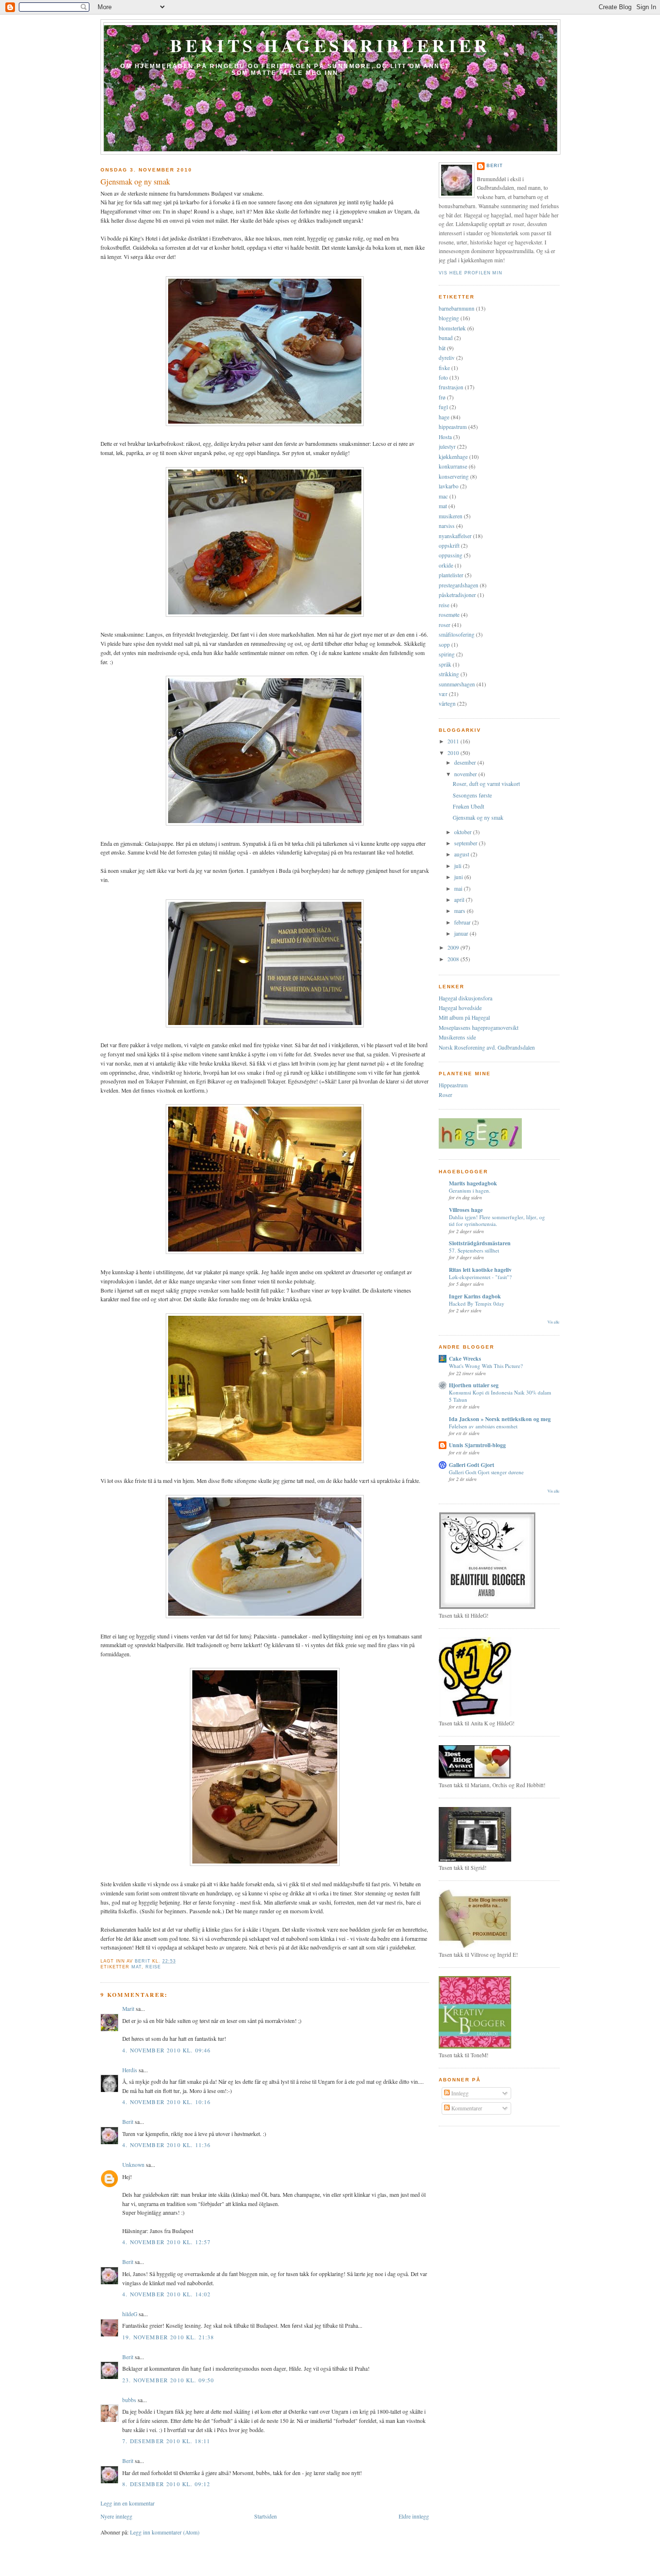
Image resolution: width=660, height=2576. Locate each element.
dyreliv (447, 358)
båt (442, 348)
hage (444, 417)
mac (443, 496)
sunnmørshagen (457, 684)
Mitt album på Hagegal (464, 1018)
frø (442, 397)
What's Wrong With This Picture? (486, 1366)
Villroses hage (466, 1210)
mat (136, 1967)
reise (153, 1967)
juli (459, 866)
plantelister (451, 575)
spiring (447, 654)
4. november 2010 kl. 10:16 (166, 2102)
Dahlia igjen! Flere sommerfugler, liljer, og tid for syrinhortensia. (497, 1220)
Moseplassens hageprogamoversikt (479, 1028)
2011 (454, 741)
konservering (454, 477)
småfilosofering (457, 634)
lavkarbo (449, 486)
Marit (128, 2009)
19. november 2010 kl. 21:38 (168, 2337)
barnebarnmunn (457, 308)
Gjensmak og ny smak (478, 818)
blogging (449, 318)
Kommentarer (466, 2108)
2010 (454, 753)
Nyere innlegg (116, 2516)
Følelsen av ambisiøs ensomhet (483, 1426)
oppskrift (449, 546)
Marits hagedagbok (473, 1183)
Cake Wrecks (465, 1359)
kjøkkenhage (453, 457)
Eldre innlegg (414, 2516)
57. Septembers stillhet (474, 1250)
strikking (449, 674)
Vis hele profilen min (471, 273)
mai (459, 889)
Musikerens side (457, 1037)
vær (443, 694)
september (466, 843)
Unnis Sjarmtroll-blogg (477, 1445)
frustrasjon (451, 387)
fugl (443, 407)
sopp (444, 645)
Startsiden (265, 2516)
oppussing (451, 555)
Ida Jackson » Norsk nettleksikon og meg (500, 1419)
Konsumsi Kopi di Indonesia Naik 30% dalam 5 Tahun (500, 1396)
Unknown (133, 2165)
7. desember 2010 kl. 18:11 (166, 2441)
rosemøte (449, 615)
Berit (128, 2122)
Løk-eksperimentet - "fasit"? (480, 1277)
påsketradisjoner (457, 595)
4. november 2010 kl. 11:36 (166, 2145)
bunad (446, 338)
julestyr (447, 447)
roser (445, 625)
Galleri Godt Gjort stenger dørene (486, 1472)
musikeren (451, 516)
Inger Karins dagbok (475, 1296)
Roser (445, 1095)
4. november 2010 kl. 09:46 (166, 2050)
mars (460, 911)
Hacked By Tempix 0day (477, 1303)
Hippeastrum (453, 1085)
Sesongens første (472, 795)
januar (462, 933)
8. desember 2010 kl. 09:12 (166, 2484)
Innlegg (459, 2093)
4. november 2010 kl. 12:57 (166, 2242)
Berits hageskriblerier (330, 45)
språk (445, 664)
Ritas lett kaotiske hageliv (480, 1270)
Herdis (130, 2070)
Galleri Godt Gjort (472, 1465)
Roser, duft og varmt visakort (486, 784)
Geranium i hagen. (470, 1190)
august (462, 854)
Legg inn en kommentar (128, 2503)
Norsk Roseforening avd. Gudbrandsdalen (487, 1047)
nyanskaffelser (455, 536)
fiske (444, 368)
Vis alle (553, 1322)
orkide (446, 565)
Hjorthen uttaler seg (474, 1385)
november (466, 774)
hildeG (130, 2314)
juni (459, 877)
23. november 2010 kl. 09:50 (168, 2380)
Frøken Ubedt (468, 806)
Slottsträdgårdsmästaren (480, 1243)
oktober (464, 832)
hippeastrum (453, 427)
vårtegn (447, 704)
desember (466, 762)
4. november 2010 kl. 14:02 (166, 2294)
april (460, 900)
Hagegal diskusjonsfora (466, 998)
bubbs (129, 2400)
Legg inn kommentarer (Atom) (165, 2532)
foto (443, 377)
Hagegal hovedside (460, 1008)
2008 (454, 959)
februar (463, 922)
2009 (454, 947)
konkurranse (453, 466)
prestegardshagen (459, 585)
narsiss (447, 526)
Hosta (445, 437)
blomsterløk (452, 328)
